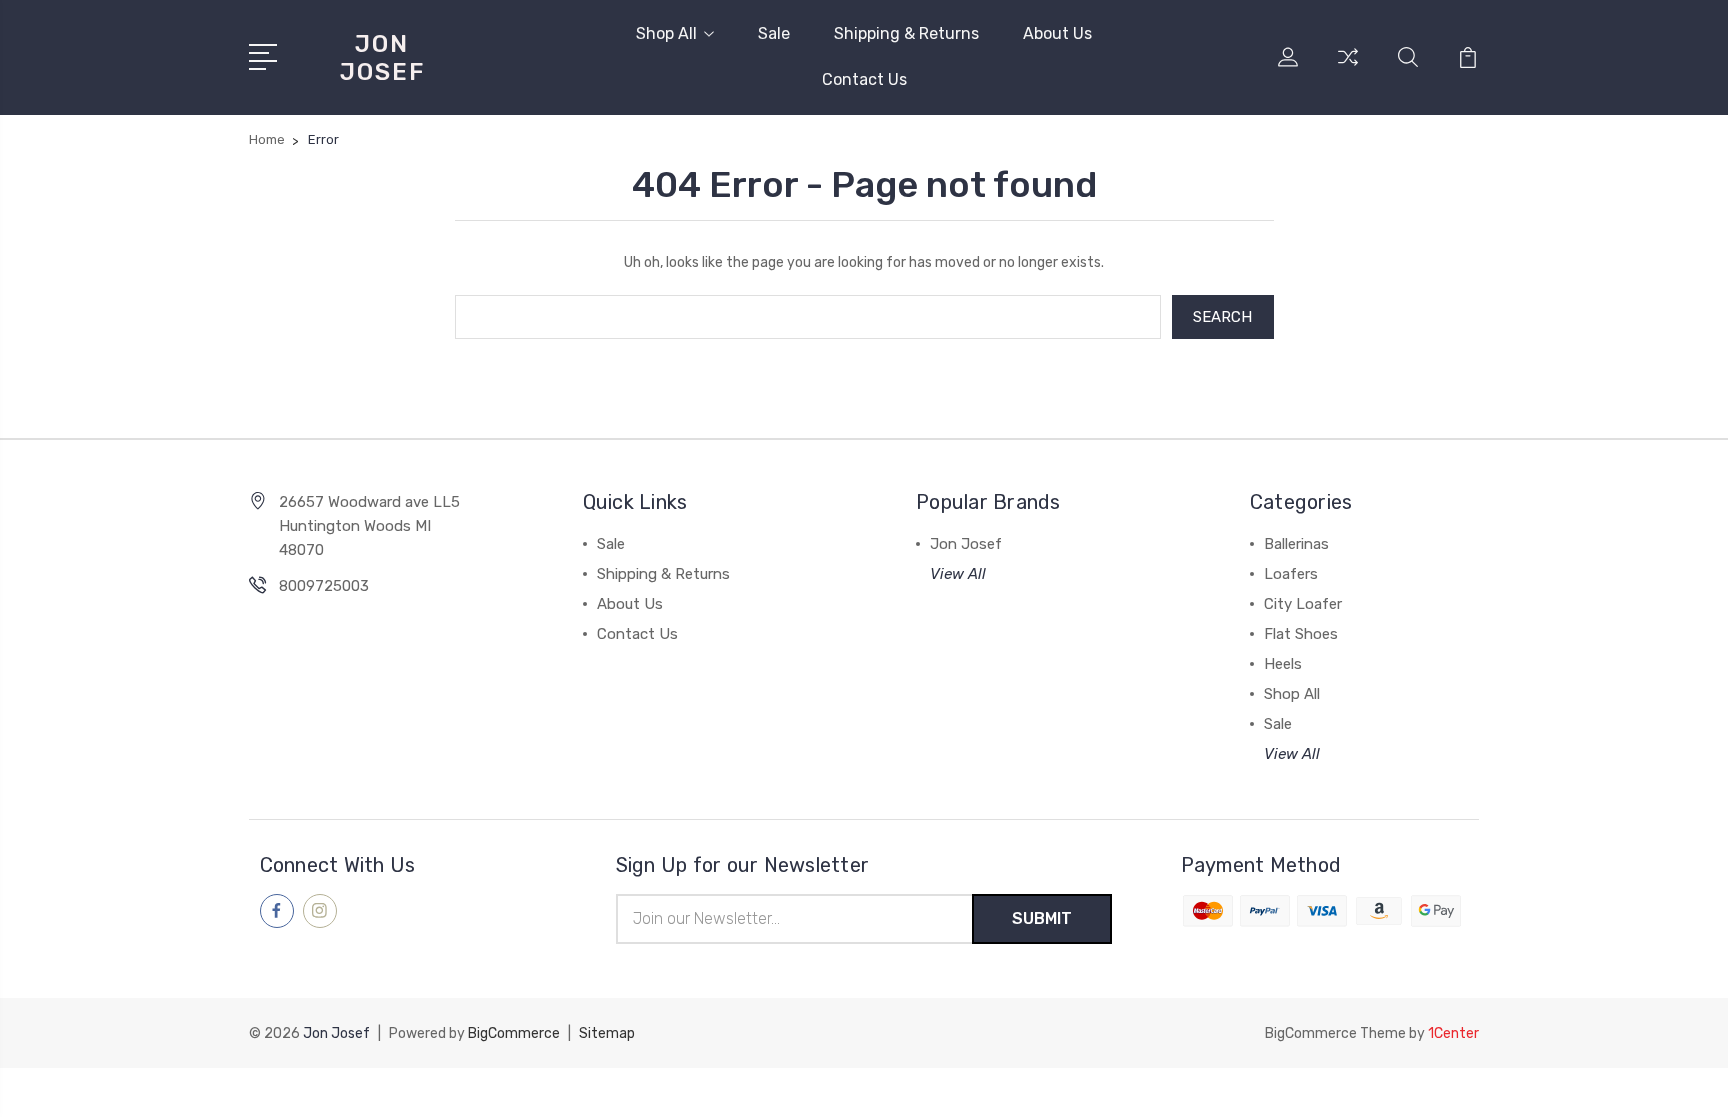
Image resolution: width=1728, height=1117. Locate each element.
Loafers (1291, 574)
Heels (1283, 664)
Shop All (666, 33)
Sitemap (607, 1033)
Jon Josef (966, 544)
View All (958, 574)
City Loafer (1303, 604)
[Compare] (1348, 69)
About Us (1057, 33)
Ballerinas (1296, 544)
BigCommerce (514, 1033)
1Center (1453, 1033)
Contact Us (864, 79)
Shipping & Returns (906, 33)
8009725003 (324, 586)
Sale (774, 33)
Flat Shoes (1301, 634)
